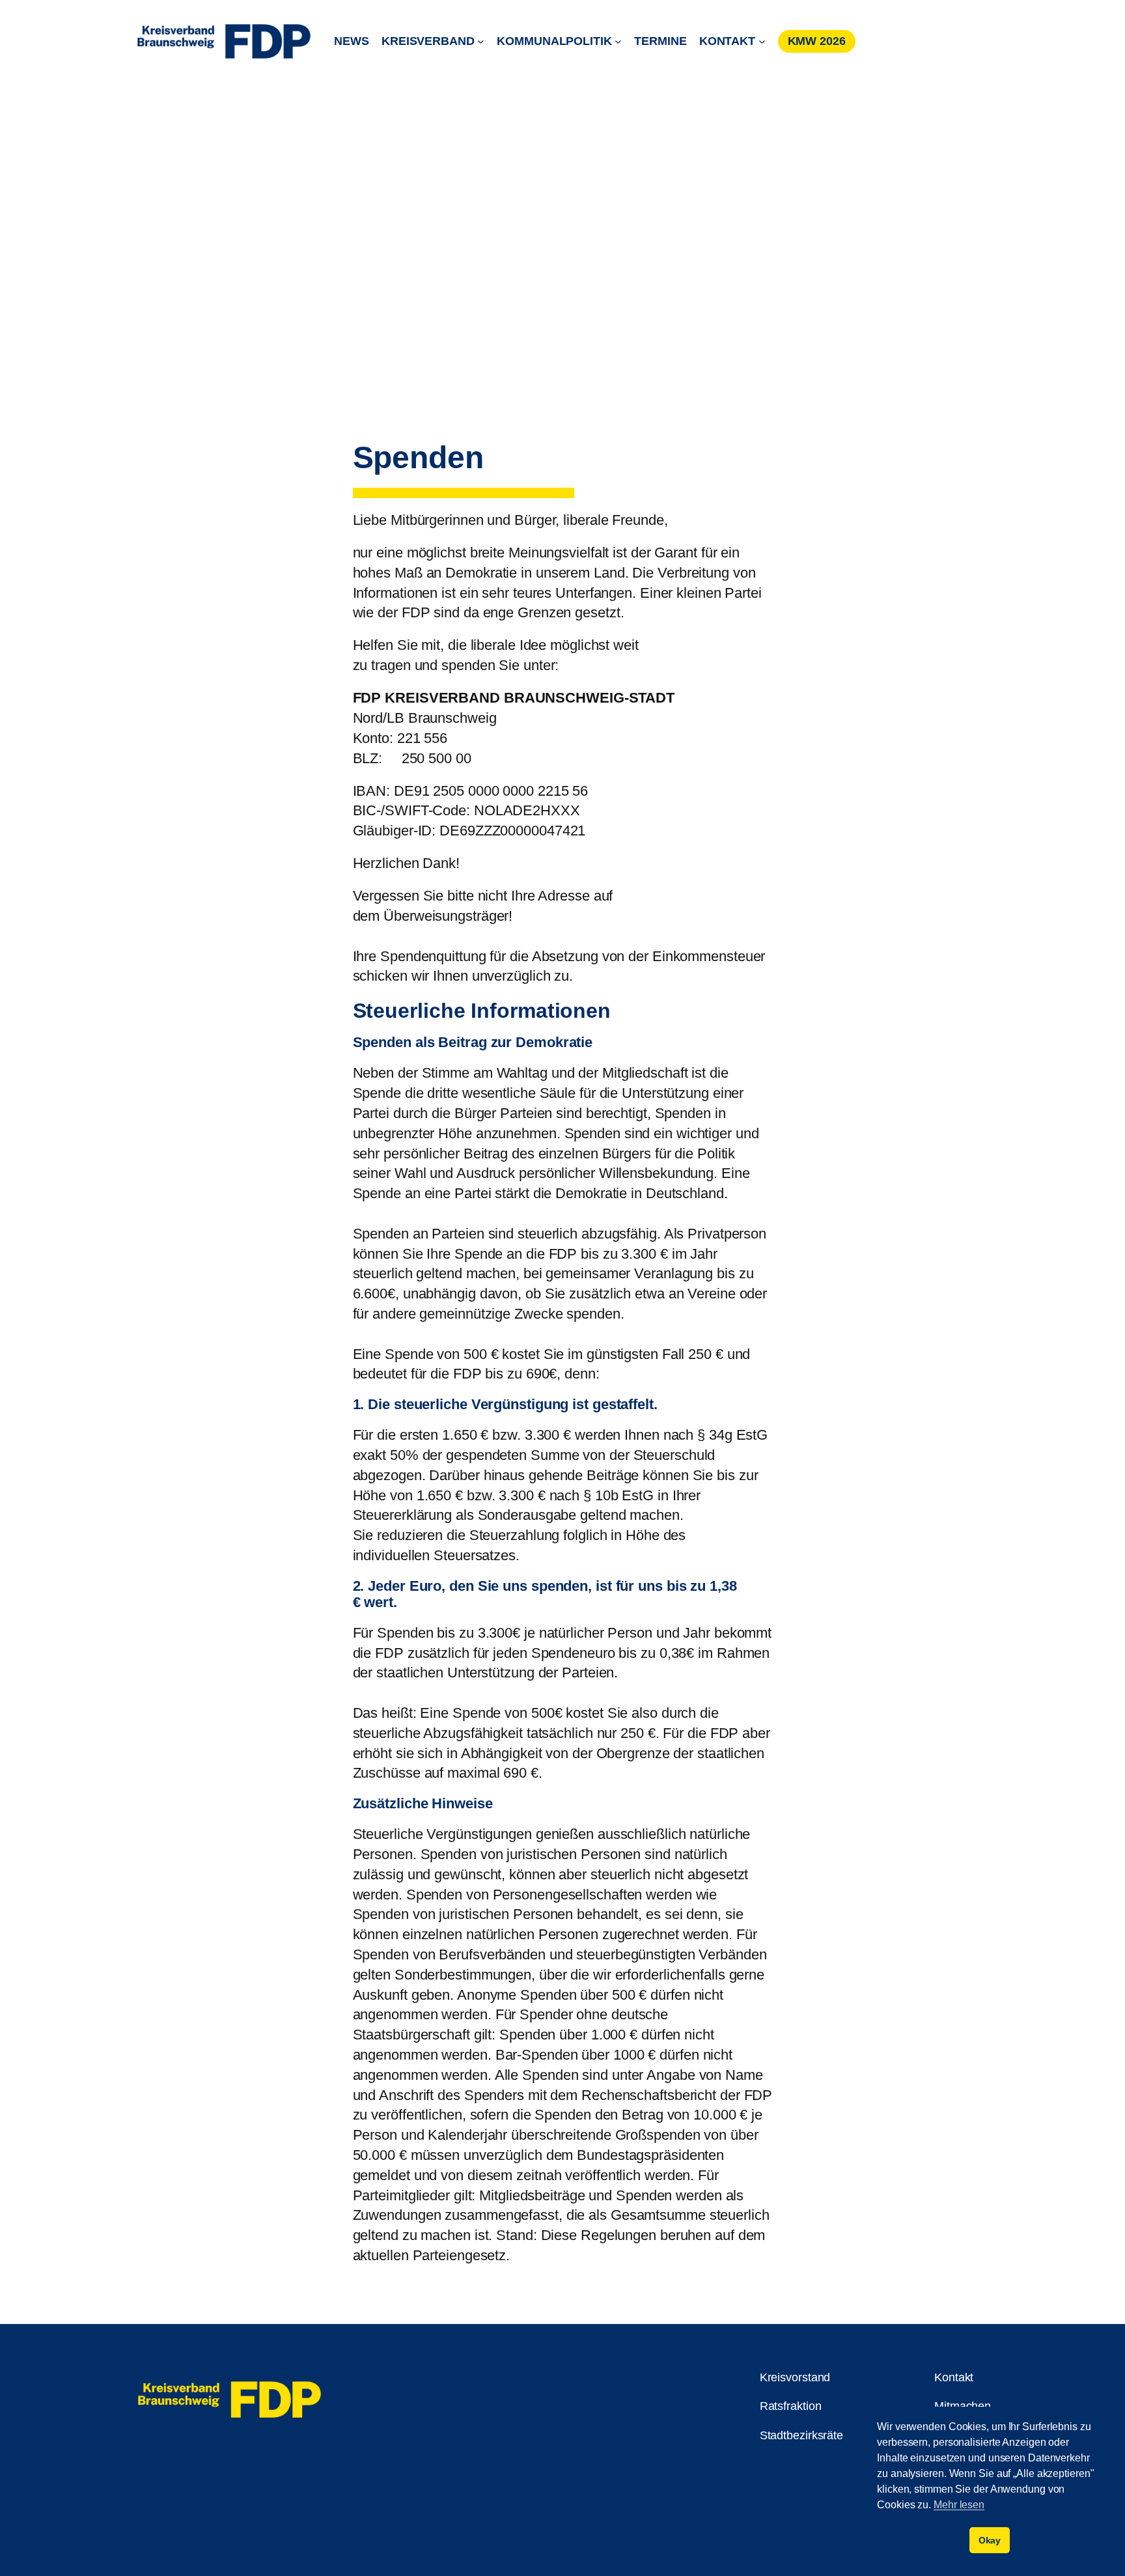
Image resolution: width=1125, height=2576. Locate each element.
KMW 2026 (817, 41)
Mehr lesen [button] (959, 2505)
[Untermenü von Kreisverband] (481, 41)
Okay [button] (990, 2540)
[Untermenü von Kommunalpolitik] (618, 41)
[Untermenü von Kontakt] (762, 41)
